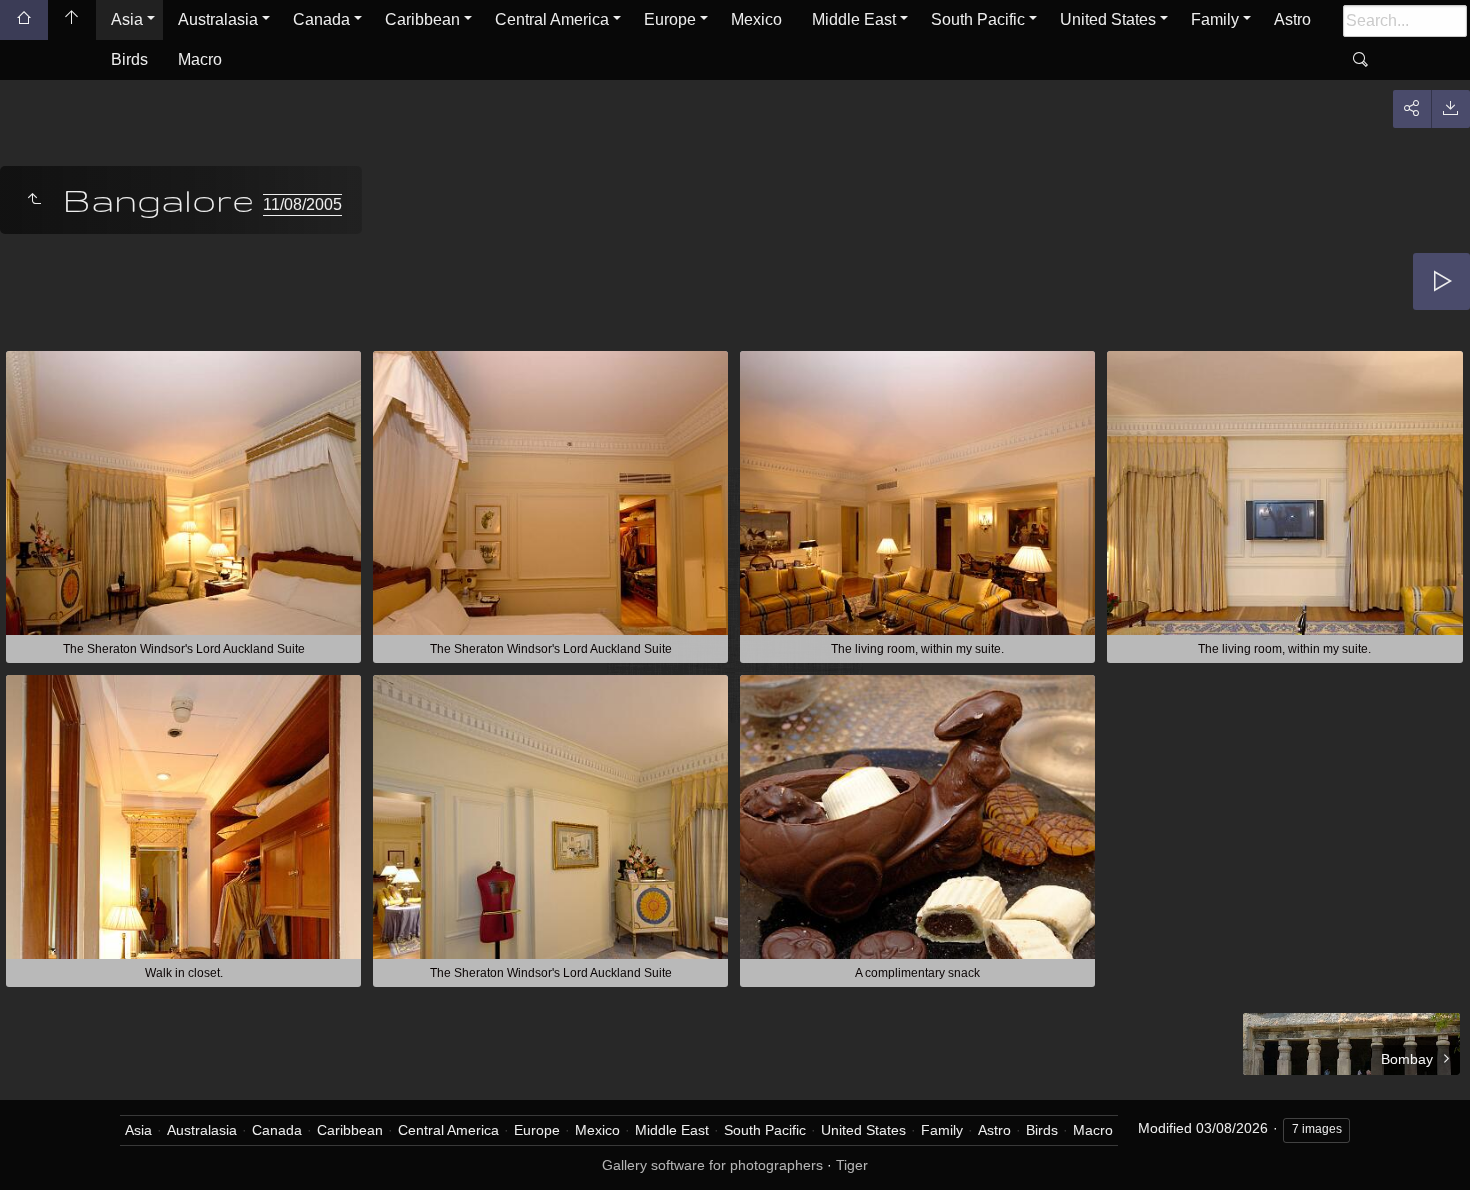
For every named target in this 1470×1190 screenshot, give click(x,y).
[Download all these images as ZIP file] (1450, 109)
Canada (321, 19)
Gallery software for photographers (712, 1165)
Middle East (854, 19)
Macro (200, 59)
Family (1215, 19)
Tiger (852, 1165)
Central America (552, 19)
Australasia (218, 19)
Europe (670, 19)
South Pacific (978, 19)
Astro (1292, 19)
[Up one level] (34, 200)
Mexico (756, 19)
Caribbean (422, 19)
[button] (40, 1149)
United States (1108, 19)
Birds (129, 59)
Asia (127, 19)
